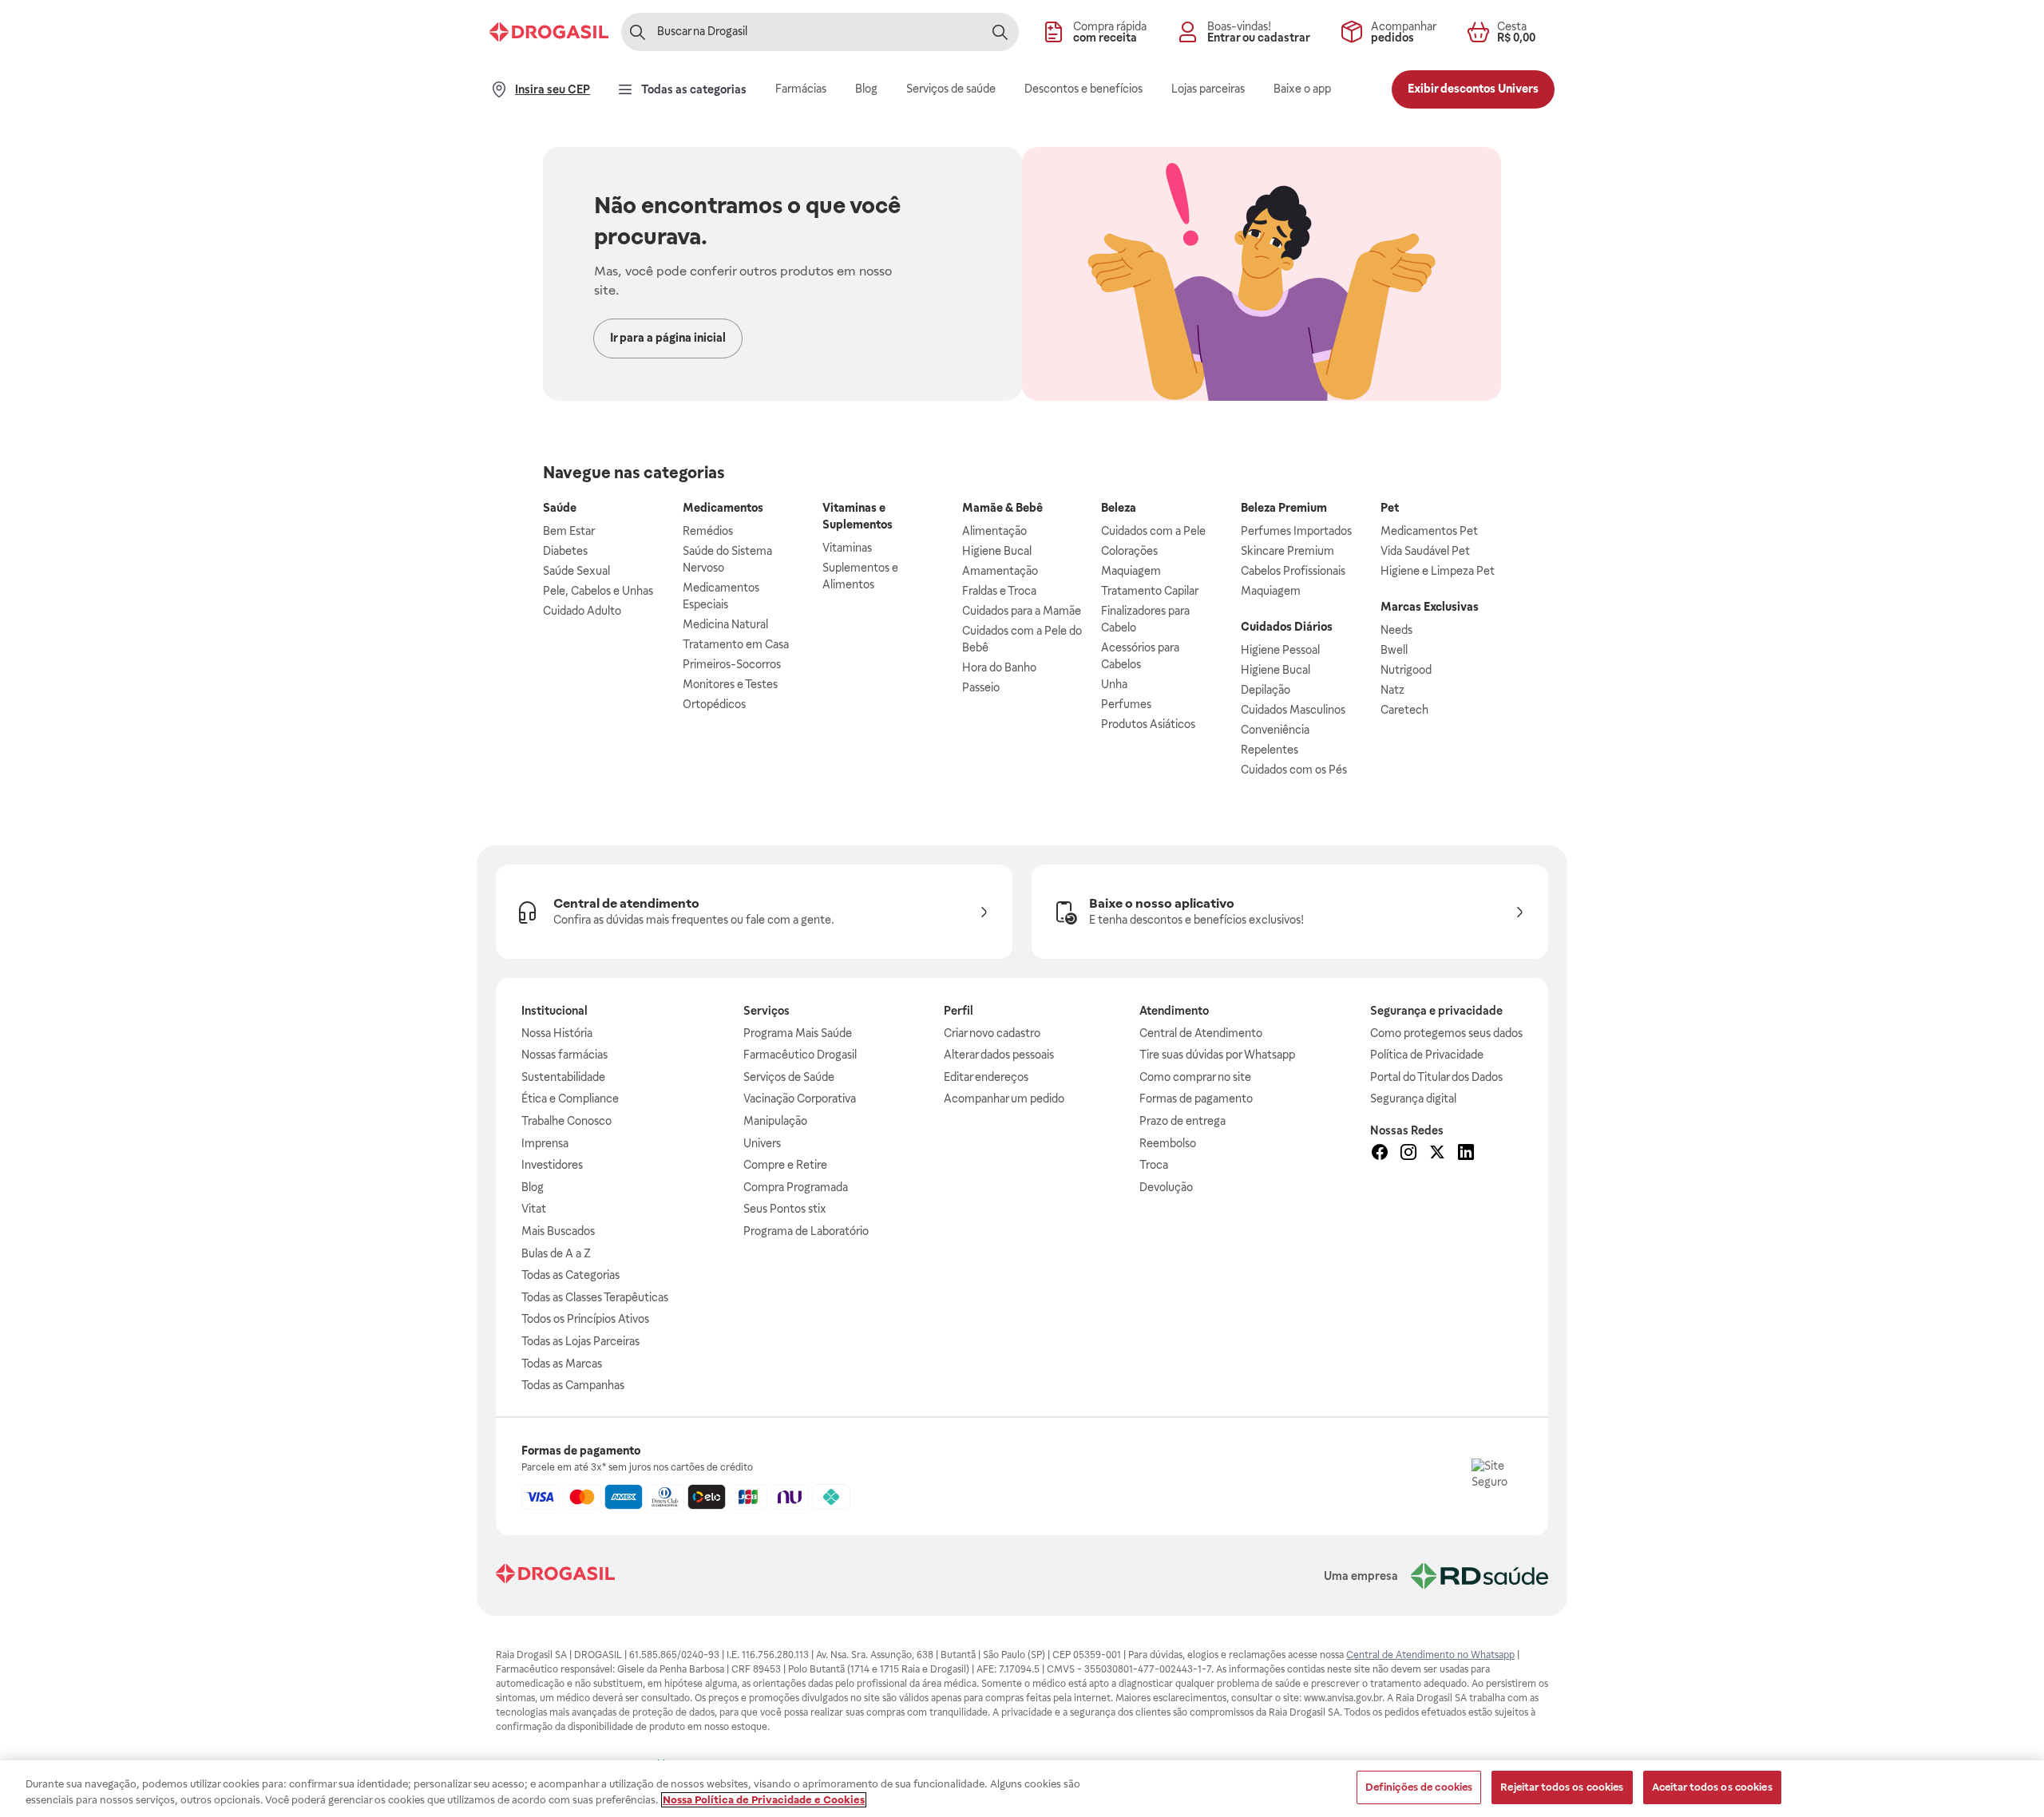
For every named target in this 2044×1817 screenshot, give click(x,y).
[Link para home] (555, 1576)
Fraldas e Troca (999, 591)
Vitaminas (847, 548)
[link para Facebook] (1380, 1154)
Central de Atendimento (1201, 1033)
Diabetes (565, 551)
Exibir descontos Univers (1473, 89)
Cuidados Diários (1287, 627)
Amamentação (1000, 571)
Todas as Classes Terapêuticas (595, 1297)
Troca (1154, 1165)
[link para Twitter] (1437, 1154)
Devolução (1166, 1187)
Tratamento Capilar (1150, 591)
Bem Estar (569, 531)
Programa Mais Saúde (798, 1033)
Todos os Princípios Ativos (585, 1319)
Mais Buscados (558, 1231)
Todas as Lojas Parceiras (580, 1341)
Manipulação (775, 1121)
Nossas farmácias (564, 1055)
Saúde (560, 508)
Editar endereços (986, 1077)
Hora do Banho (999, 667)
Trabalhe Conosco (566, 1121)
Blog (533, 1187)
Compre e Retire (785, 1165)
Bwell (1394, 650)
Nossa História (557, 1033)
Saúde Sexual (576, 571)
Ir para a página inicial (668, 338)
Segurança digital (1413, 1099)
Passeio (981, 687)
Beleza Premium (1284, 508)
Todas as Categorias (570, 1275)
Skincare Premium (1287, 551)
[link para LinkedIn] (1466, 1154)
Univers (762, 1143)
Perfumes (1126, 704)
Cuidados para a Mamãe (1022, 611)
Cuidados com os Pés (1294, 770)
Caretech (1404, 710)
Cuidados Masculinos (1293, 710)
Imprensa (545, 1143)
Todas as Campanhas (573, 1385)
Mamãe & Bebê (1002, 508)
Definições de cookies (1419, 1787)
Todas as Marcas (562, 1364)
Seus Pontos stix (785, 1209)
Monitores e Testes (730, 684)
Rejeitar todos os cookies (1562, 1787)
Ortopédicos (714, 704)
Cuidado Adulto (582, 611)
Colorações (1129, 551)
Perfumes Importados (1296, 531)
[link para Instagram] (1408, 1154)
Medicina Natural (725, 624)
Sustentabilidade (563, 1077)
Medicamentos (723, 508)
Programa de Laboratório (806, 1231)
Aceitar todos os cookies (1712, 1787)
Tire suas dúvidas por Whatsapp (1217, 1055)
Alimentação (994, 531)
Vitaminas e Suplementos (858, 516)
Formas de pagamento (1196, 1099)
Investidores (552, 1165)
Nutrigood (1406, 670)
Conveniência (1275, 730)
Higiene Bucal (997, 551)
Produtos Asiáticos (1148, 724)
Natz (1392, 690)
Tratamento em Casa (736, 644)
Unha (1114, 684)
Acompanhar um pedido (1004, 1099)
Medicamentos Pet (1429, 531)
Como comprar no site (1195, 1077)
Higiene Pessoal (1280, 650)
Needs (1396, 630)
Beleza (1119, 508)
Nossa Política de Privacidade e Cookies (764, 1800)
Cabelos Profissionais (1293, 571)
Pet (1390, 508)
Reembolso (1168, 1143)
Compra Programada (796, 1187)
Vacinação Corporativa (800, 1099)
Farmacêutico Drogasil (800, 1055)
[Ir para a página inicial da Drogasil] (549, 32)
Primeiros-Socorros (732, 664)
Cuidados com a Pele (1153, 531)
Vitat (534, 1209)
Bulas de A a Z (556, 1253)
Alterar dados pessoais (999, 1055)
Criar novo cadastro (992, 1033)
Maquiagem (1131, 571)
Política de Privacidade (1427, 1055)
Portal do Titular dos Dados (1436, 1077)
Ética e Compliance (570, 1099)
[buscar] (1000, 32)
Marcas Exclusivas (1430, 607)
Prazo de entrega (1182, 1121)
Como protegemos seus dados (1446, 1033)
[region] (1022, 1789)
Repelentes (1270, 750)
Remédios (708, 531)
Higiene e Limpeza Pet (1438, 571)
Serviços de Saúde (789, 1077)
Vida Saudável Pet (1425, 551)
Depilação (1266, 690)
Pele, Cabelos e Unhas (598, 591)
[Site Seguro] (1497, 1484)
